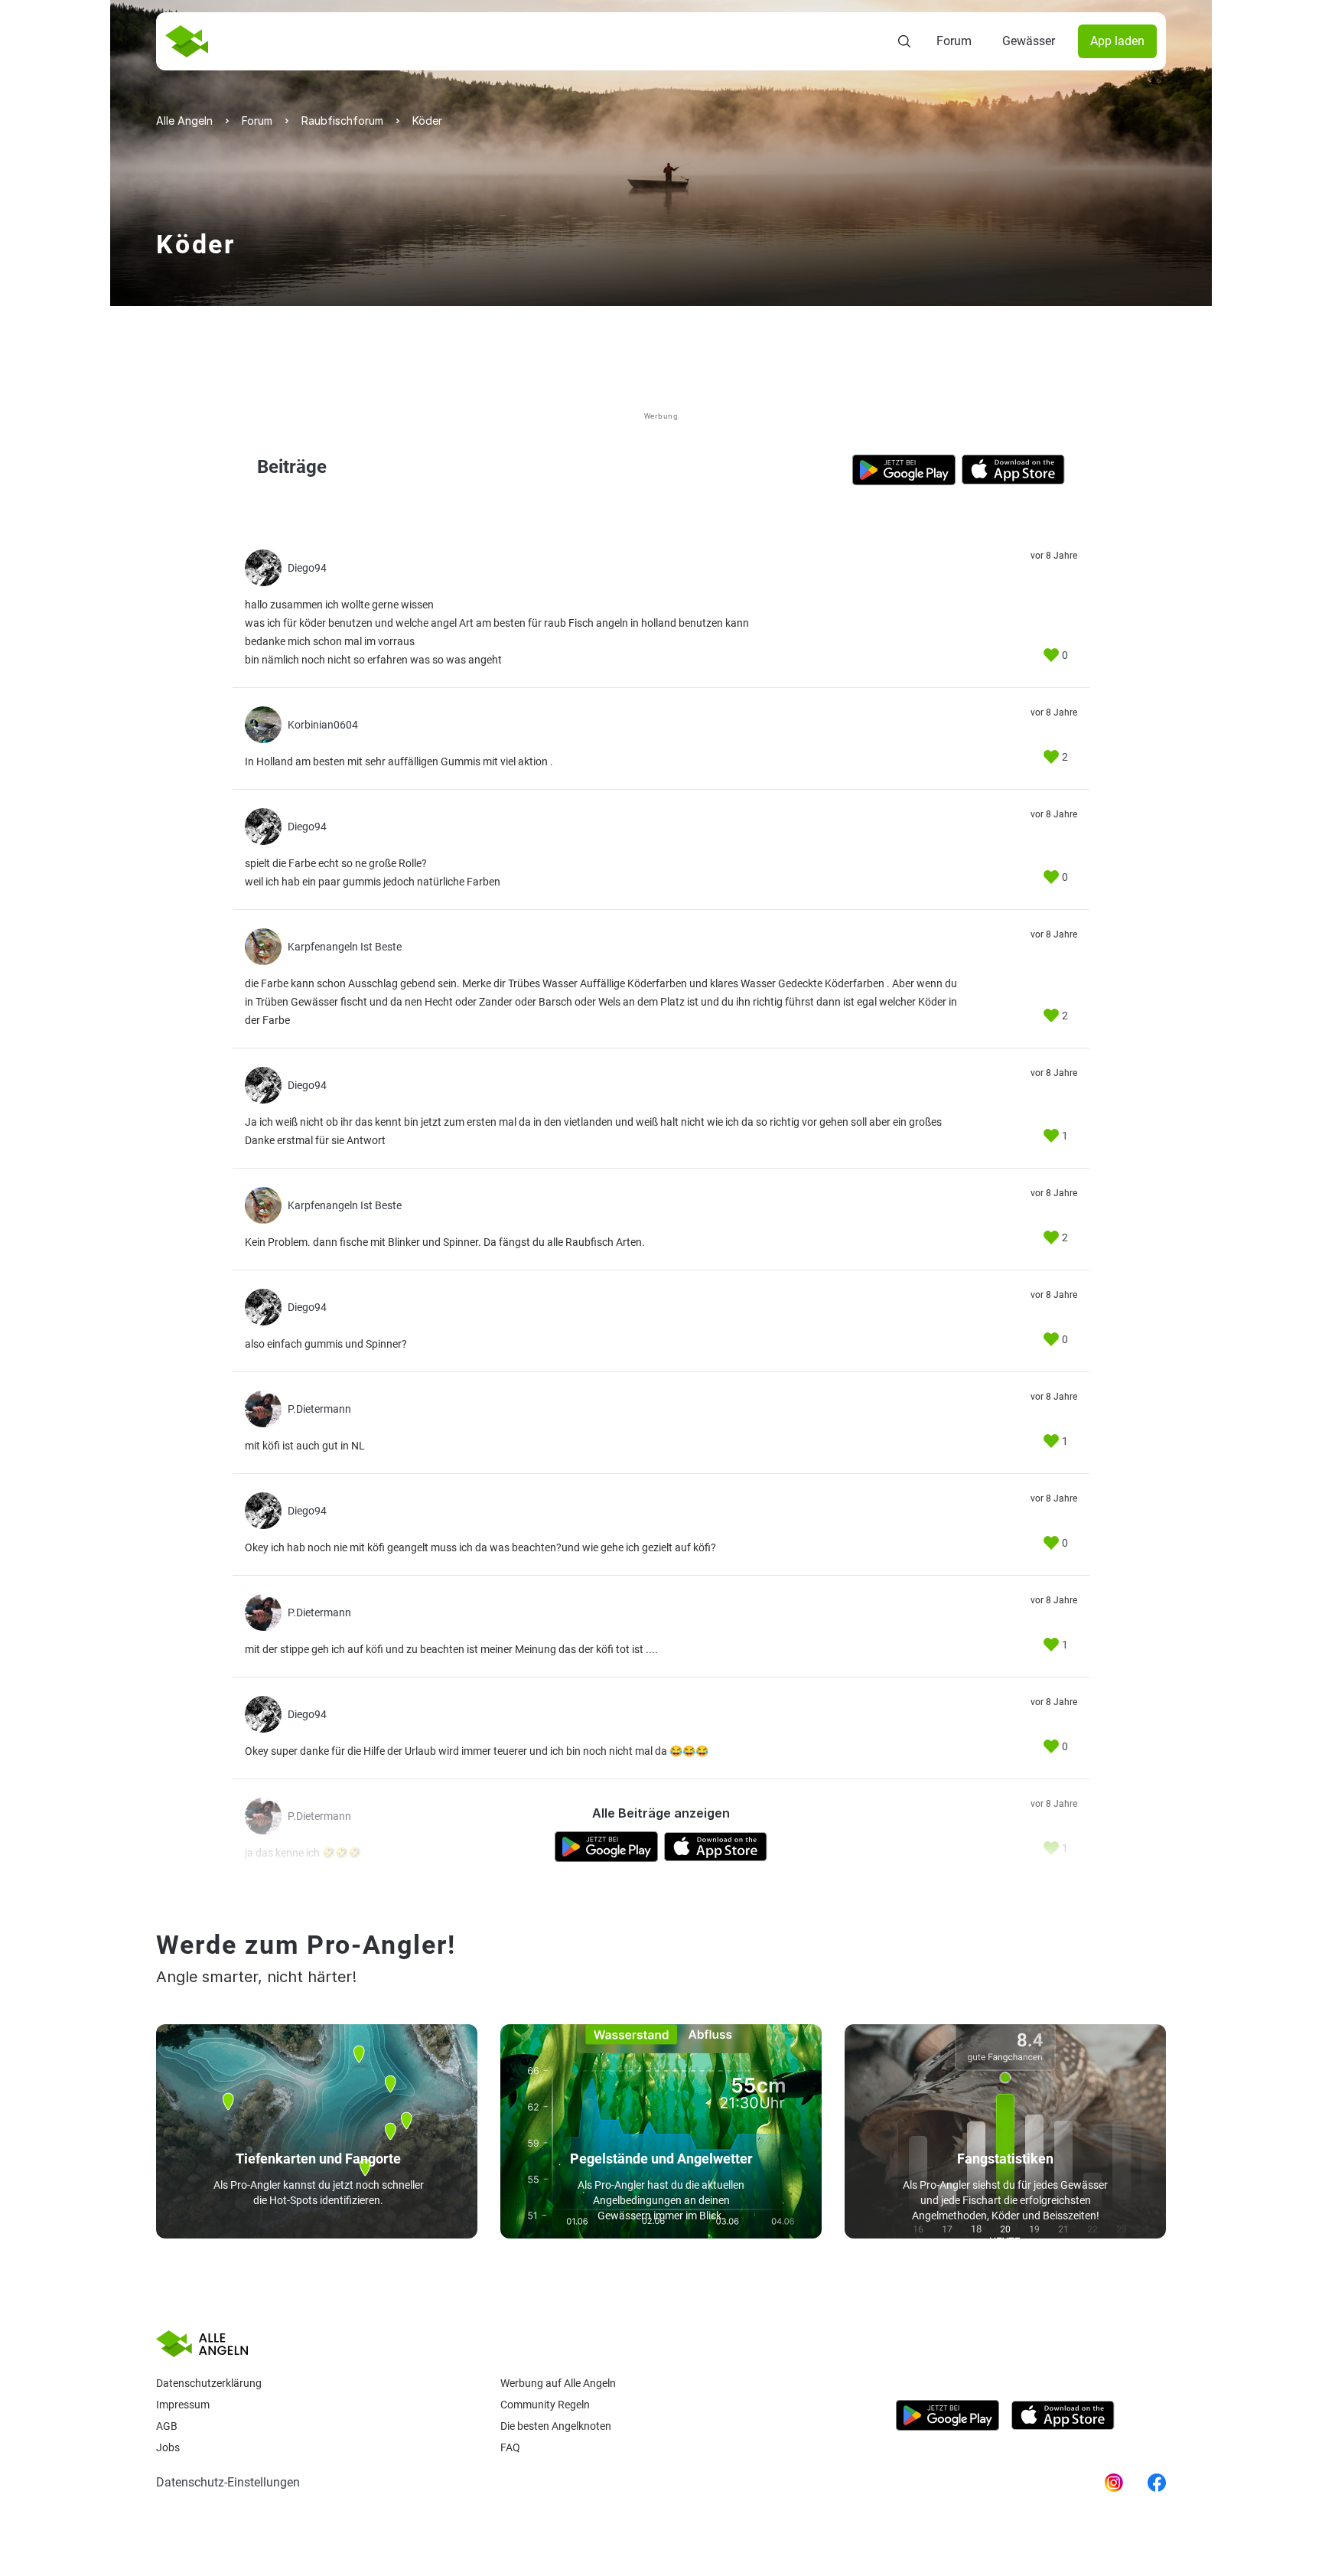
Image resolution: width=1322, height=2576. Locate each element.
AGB (167, 2426)
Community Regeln (545, 2405)
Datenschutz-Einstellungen (228, 2482)
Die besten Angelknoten (556, 2426)
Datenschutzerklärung (209, 2383)
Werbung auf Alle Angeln (558, 2383)
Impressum (183, 2405)
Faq (510, 2447)
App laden (1117, 41)
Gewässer (1029, 41)
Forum (954, 41)
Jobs (168, 2447)
